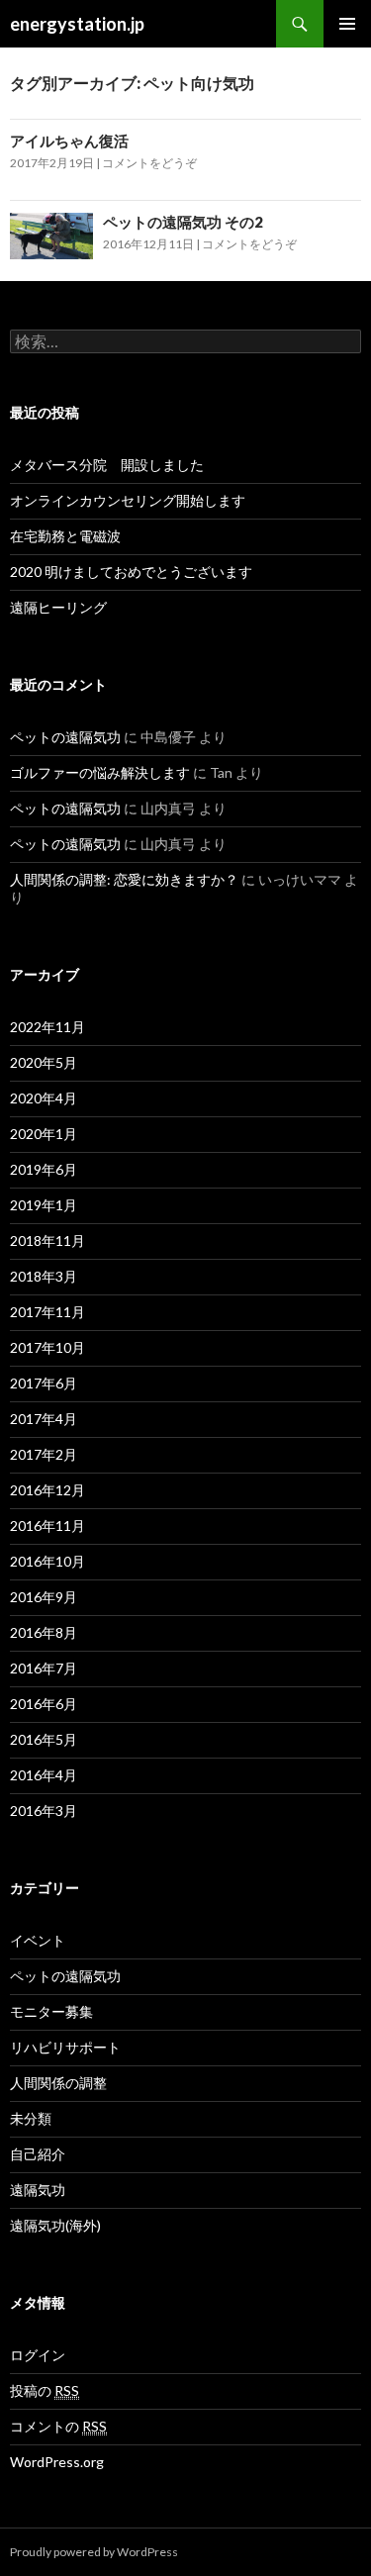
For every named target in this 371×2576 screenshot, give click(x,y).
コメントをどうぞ (149, 163)
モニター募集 (51, 2011)
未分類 (31, 2118)
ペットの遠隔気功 (65, 737)
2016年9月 (44, 1597)
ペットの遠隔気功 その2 (183, 222)
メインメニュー (347, 24)
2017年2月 (44, 1454)
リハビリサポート (65, 2047)
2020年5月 (44, 1062)
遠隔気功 (38, 2190)
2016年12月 (47, 1490)
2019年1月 (44, 1205)
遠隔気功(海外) (55, 2225)
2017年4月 (44, 1419)
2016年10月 (47, 1561)
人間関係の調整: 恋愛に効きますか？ (124, 879)
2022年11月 (47, 1027)
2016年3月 (44, 1811)
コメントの (58, 2426)
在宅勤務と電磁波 (65, 536)
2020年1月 (44, 1134)
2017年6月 (44, 1383)
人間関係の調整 (58, 2083)
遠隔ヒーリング (58, 607)
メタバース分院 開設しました (107, 465)
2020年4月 (44, 1098)
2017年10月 (47, 1347)
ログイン (38, 2355)
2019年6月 (44, 1169)
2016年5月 (44, 1739)
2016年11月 (47, 1526)
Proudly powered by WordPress (94, 2552)
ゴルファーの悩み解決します (100, 772)
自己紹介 (38, 2154)
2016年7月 (44, 1668)
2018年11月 (47, 1240)
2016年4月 (44, 1775)
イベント (38, 1940)
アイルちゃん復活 (69, 141)
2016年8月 (44, 1632)
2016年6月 (44, 1704)
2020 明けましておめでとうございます (131, 572)
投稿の (45, 2390)
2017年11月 (47, 1312)
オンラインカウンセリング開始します (128, 500)
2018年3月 (44, 1276)
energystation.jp (77, 24)
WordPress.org (57, 2462)
